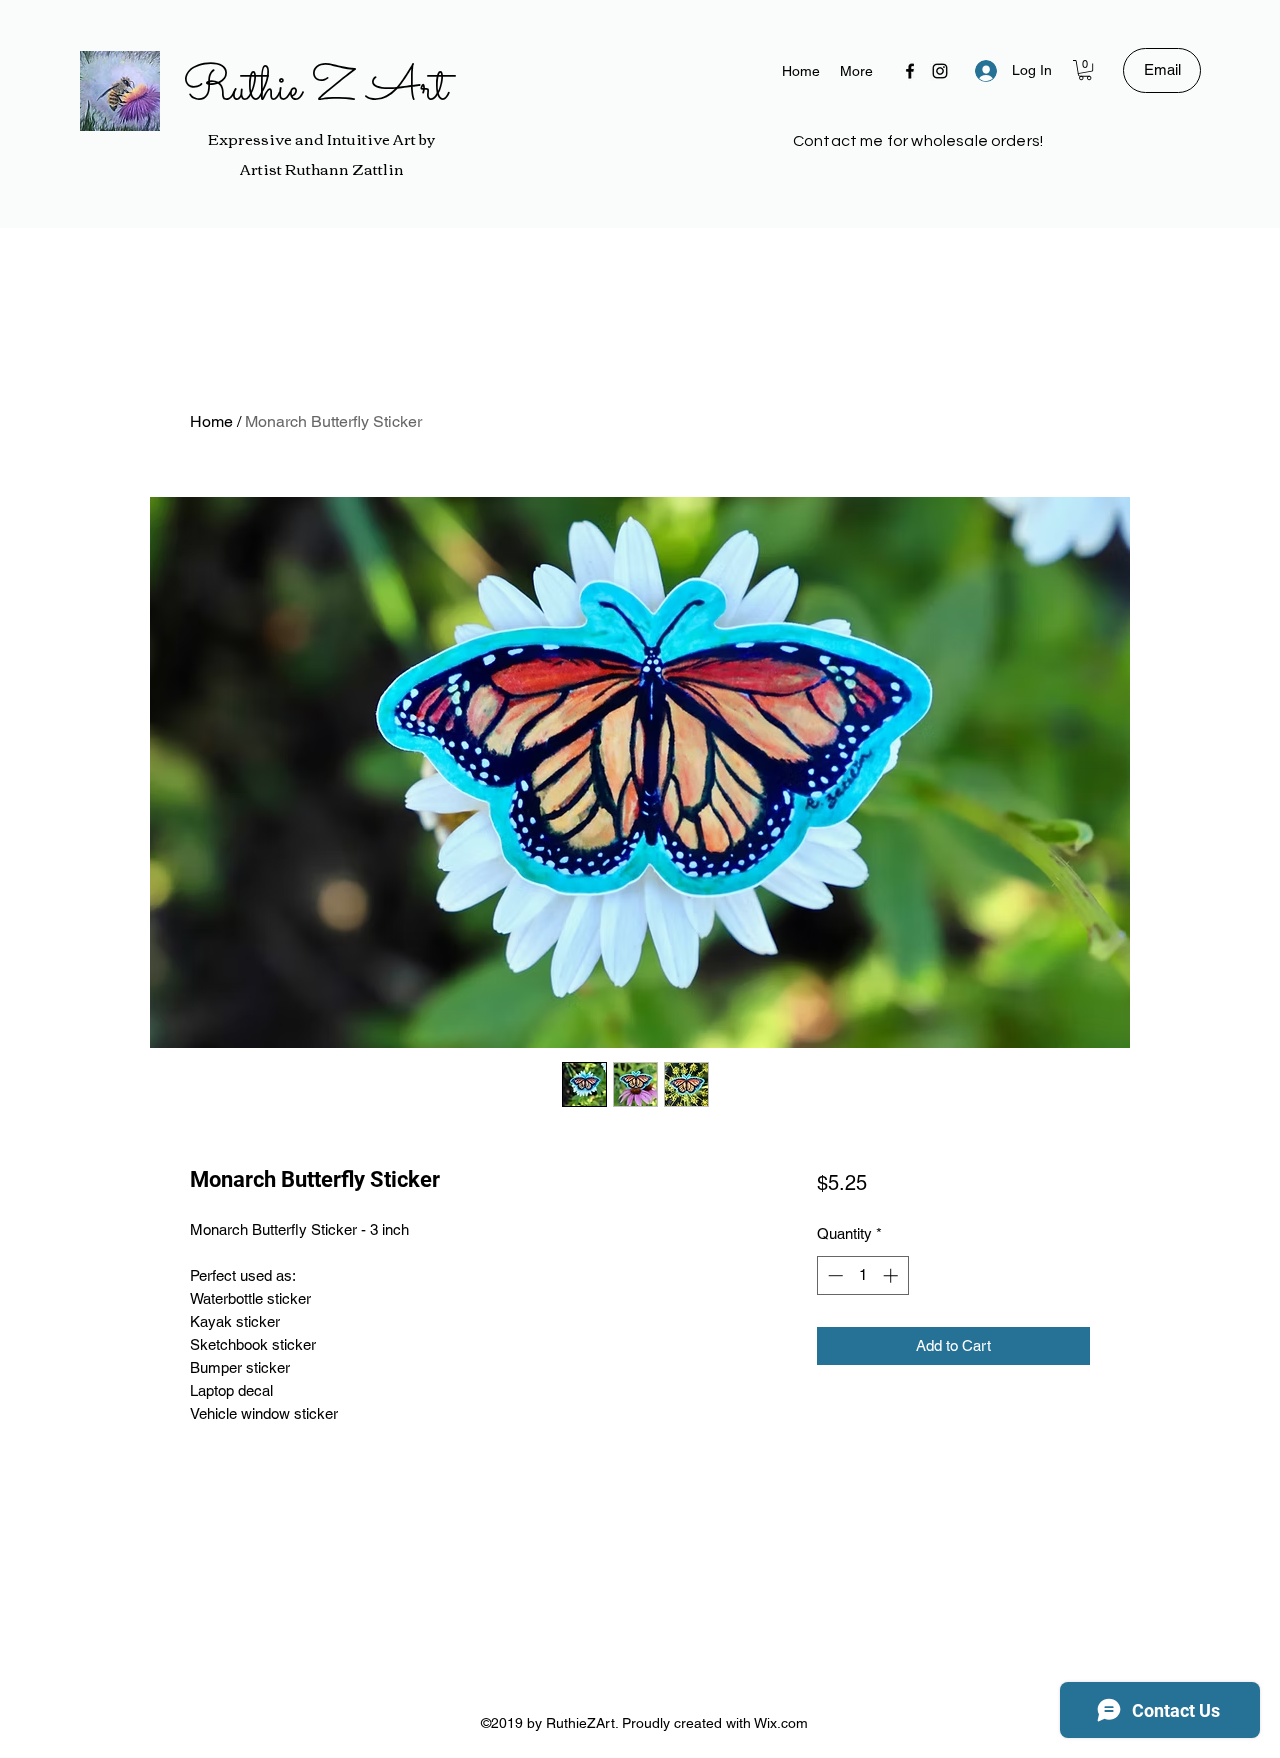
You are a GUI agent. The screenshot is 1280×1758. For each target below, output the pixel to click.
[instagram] (940, 71)
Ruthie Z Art (315, 89)
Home (211, 421)
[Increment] (892, 1275)
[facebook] (910, 71)
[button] (1085, 70)
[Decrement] (833, 1275)
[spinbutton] (862, 1275)
